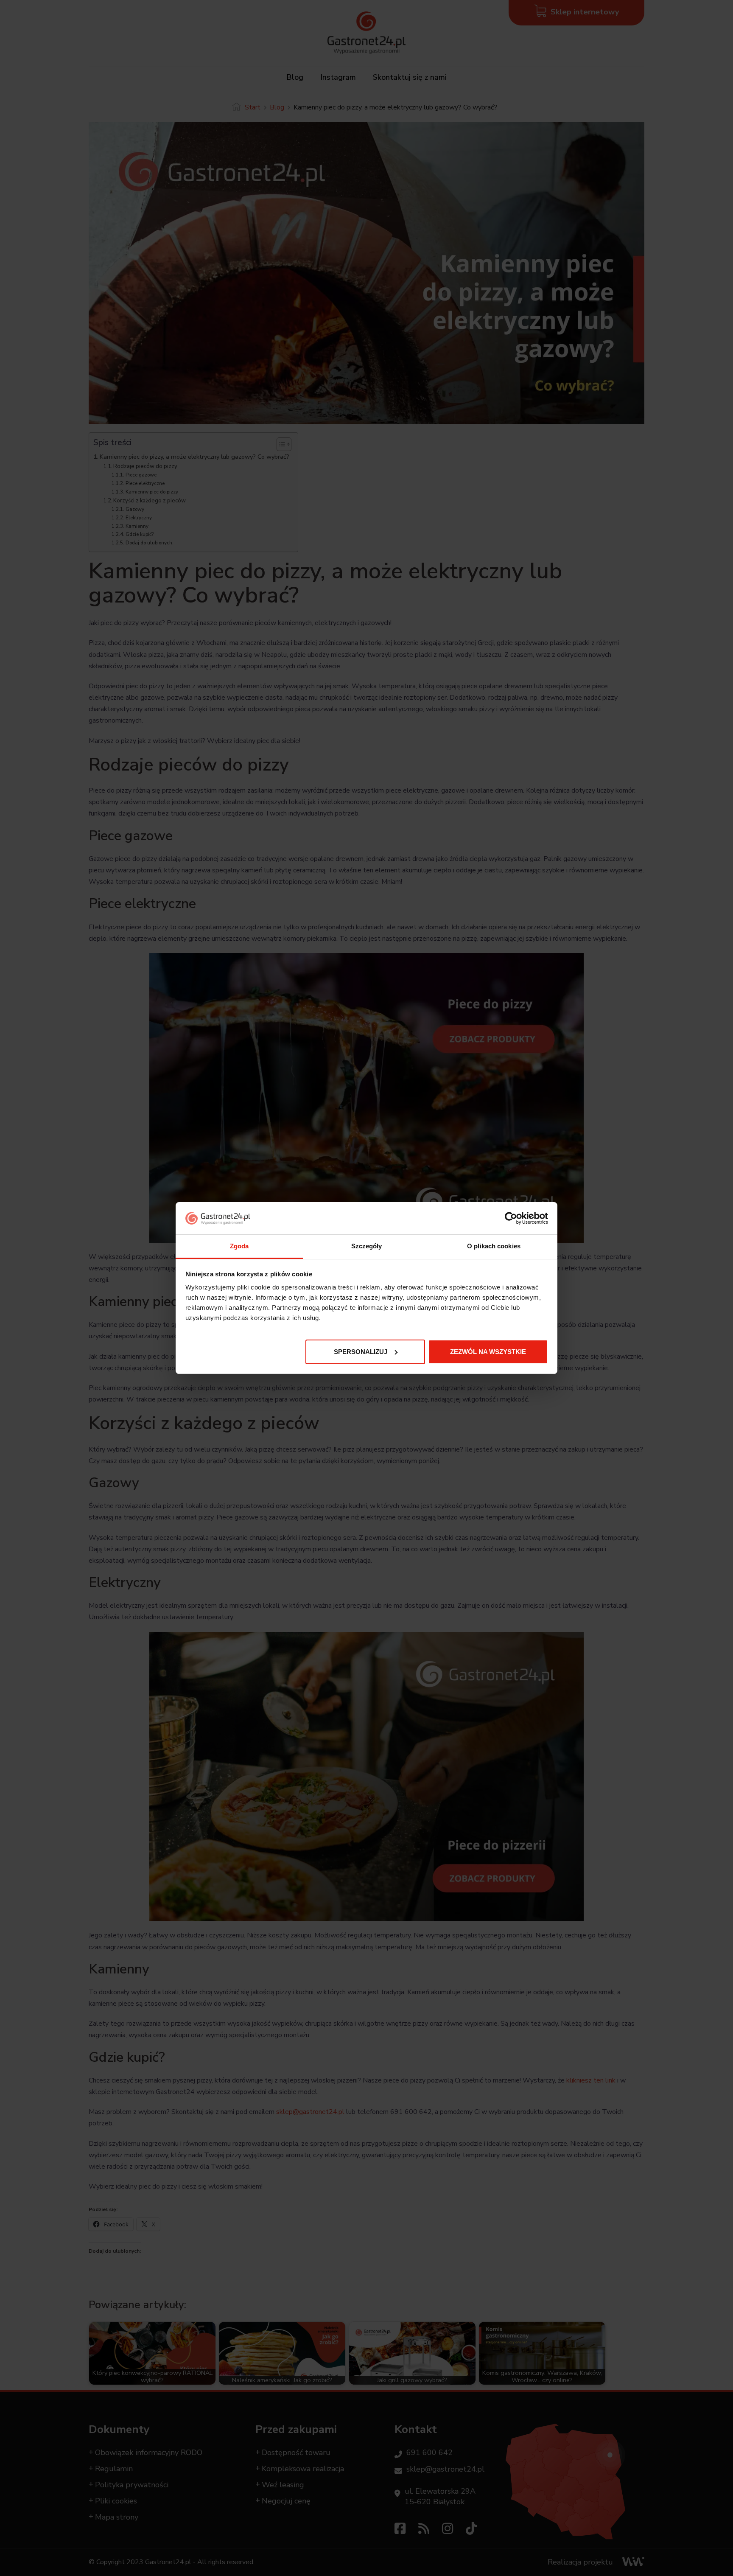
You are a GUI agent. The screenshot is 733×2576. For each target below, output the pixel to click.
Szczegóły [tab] (367, 1246)
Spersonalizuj (361, 1352)
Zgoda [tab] (239, 1246)
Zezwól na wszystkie (488, 1352)
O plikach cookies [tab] (494, 1246)
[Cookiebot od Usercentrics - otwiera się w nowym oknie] (511, 1218)
